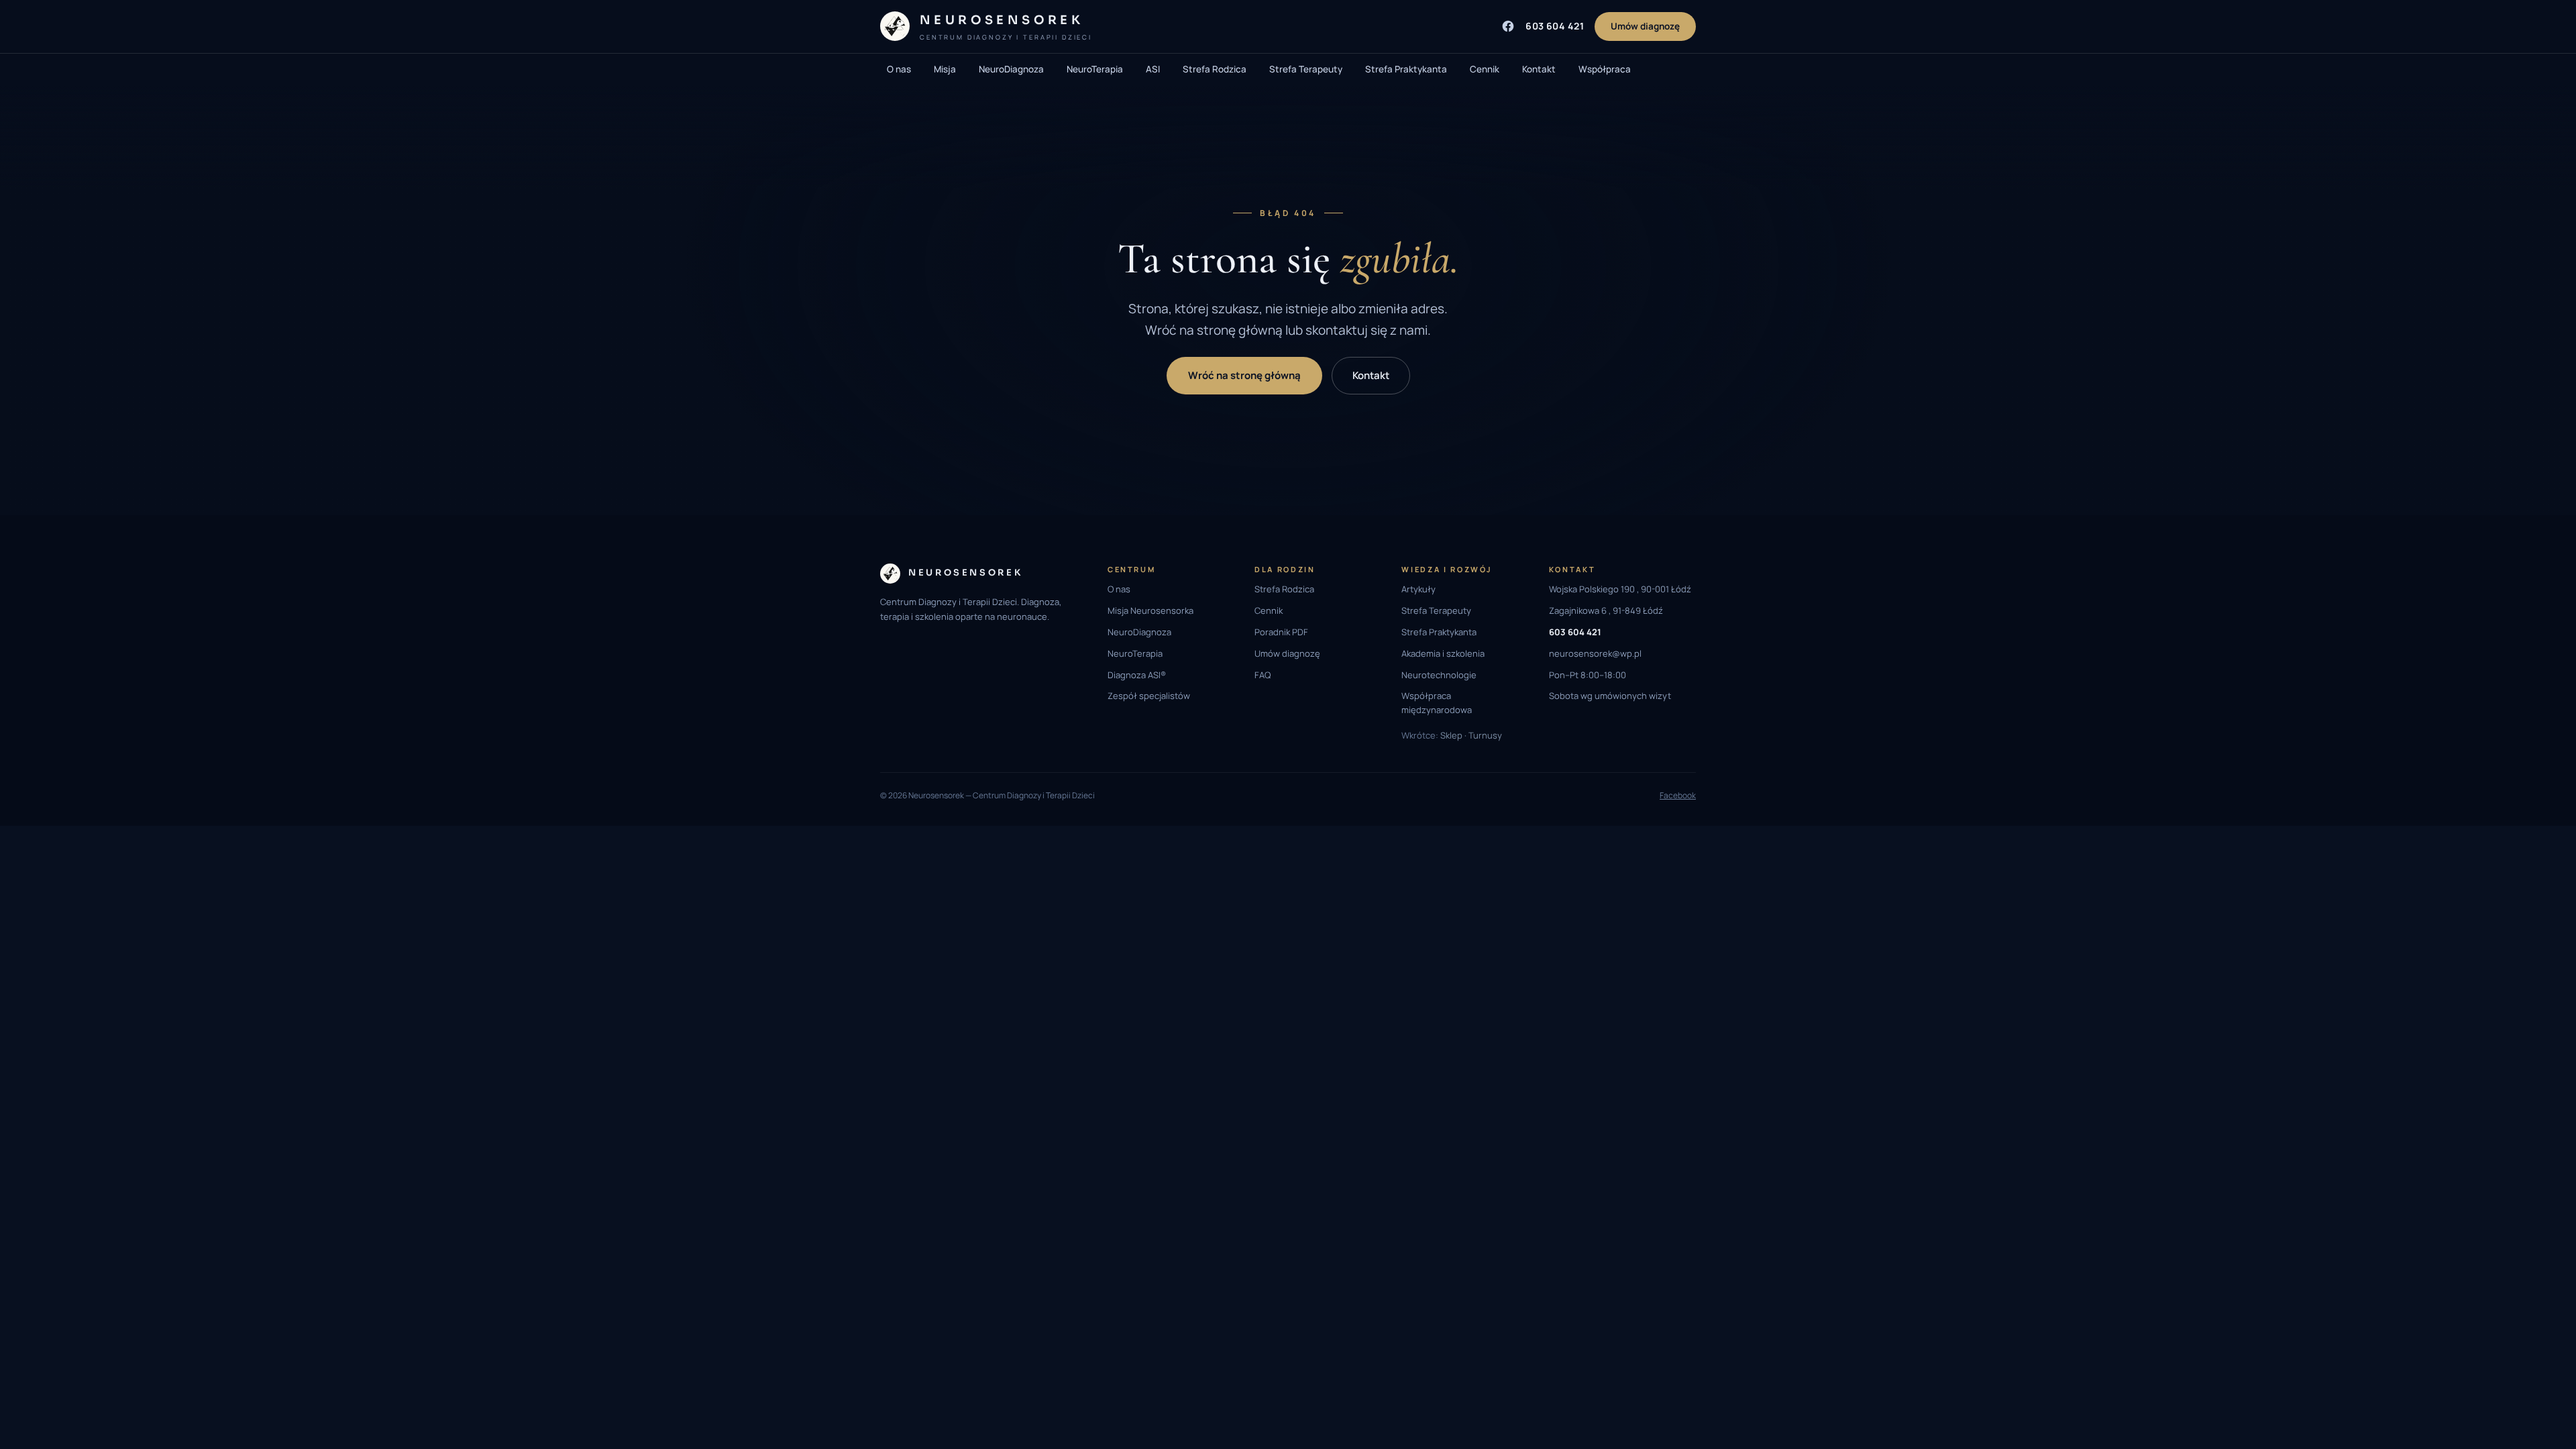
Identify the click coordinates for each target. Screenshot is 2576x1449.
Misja (945, 69)
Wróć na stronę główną (1244, 375)
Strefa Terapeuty (1306, 69)
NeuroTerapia (1095, 69)
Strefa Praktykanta (1406, 69)
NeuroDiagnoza (1011, 69)
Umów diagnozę (1645, 26)
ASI (1153, 69)
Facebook (1678, 795)
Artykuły (1418, 589)
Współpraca (1605, 69)
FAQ (1263, 675)
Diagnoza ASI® (1137, 675)
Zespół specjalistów (1149, 696)
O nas (899, 69)
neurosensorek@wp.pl (1595, 653)
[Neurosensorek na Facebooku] (1508, 26)
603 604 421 (1555, 26)
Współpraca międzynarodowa (1437, 703)
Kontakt (1539, 69)
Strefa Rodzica (1215, 69)
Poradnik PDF (1281, 632)
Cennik (1485, 69)
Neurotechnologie (1439, 675)
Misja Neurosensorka (1150, 610)
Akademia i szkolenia (1443, 653)
